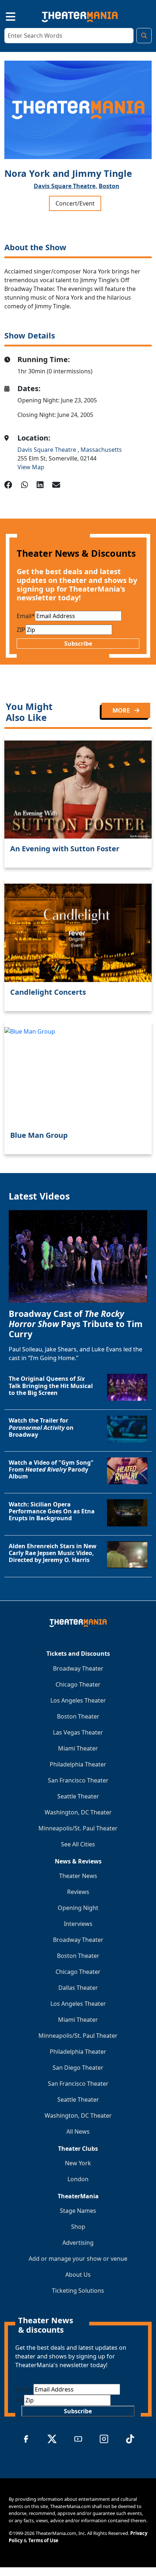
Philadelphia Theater (78, 1764)
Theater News (78, 1876)
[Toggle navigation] (4, 15)
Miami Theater (78, 1748)
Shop (78, 2227)
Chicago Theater (78, 1684)
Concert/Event (75, 203)
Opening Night (78, 1908)
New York (78, 2163)
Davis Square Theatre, (65, 186)
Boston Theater (78, 1716)
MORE (122, 710)
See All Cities (78, 1844)
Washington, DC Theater (78, 1812)
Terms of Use (43, 2540)
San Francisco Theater (78, 1780)
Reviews (78, 1892)
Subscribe (78, 644)
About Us (78, 2275)
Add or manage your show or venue (78, 2259)
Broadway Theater (78, 1668)
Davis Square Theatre (48, 450)
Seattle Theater (78, 1796)
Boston (109, 186)
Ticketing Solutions (78, 2291)
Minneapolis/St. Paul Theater (78, 1828)
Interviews (78, 1924)
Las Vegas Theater (78, 1732)
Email (26, 616)
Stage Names (78, 2211)
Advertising (78, 2243)
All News (78, 2131)
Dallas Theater (78, 1988)
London (78, 2179)
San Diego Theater (78, 2068)
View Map (31, 467)
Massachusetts (101, 450)
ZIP (21, 630)
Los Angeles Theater (78, 1700)
